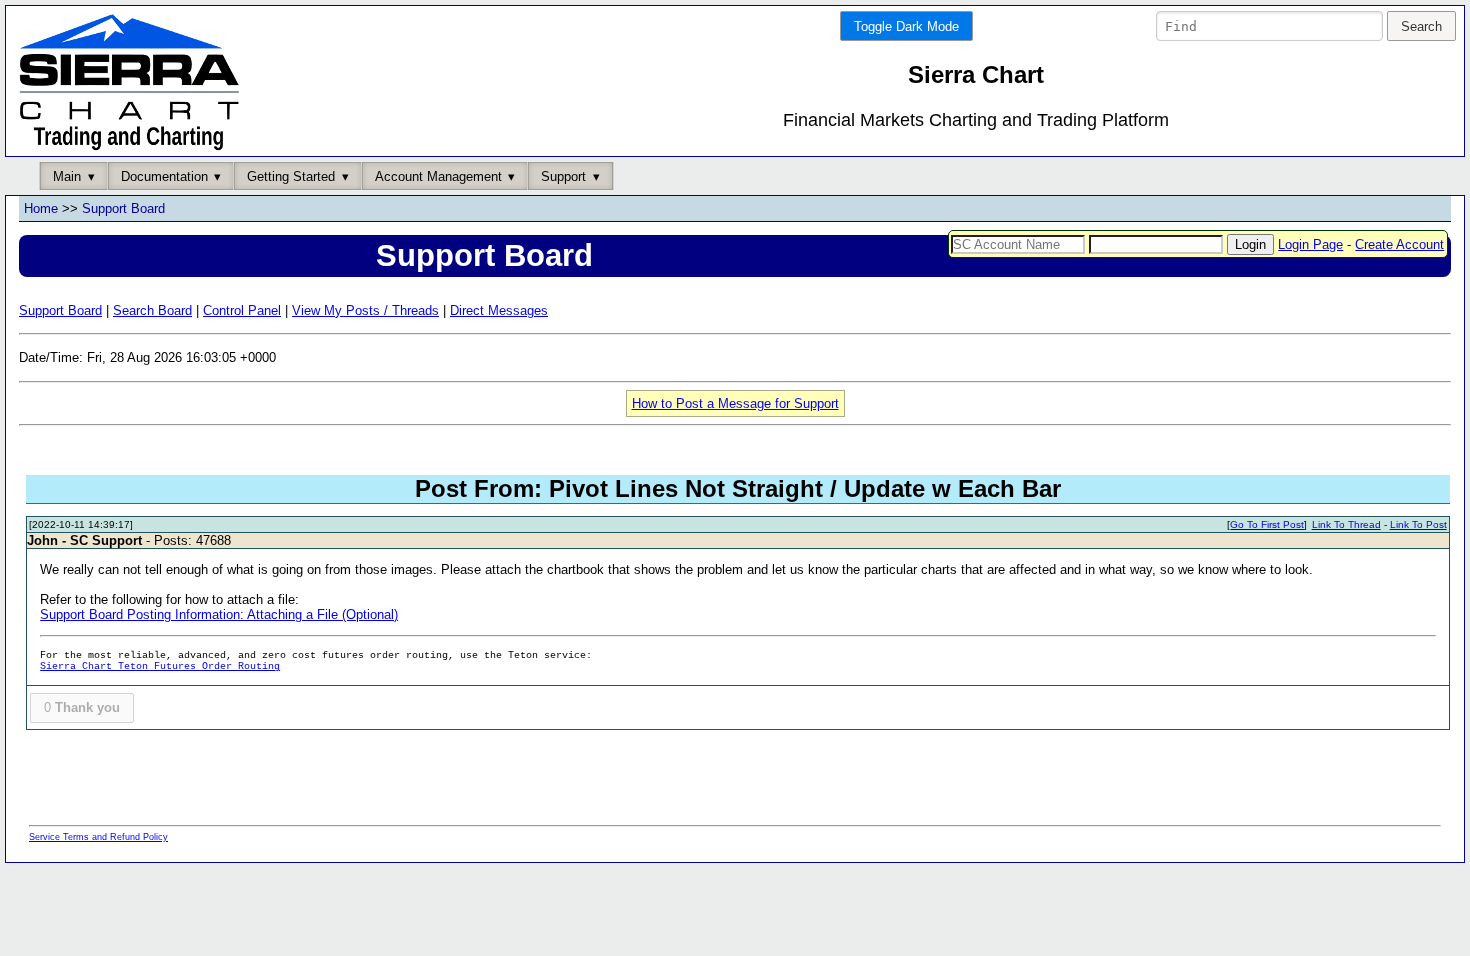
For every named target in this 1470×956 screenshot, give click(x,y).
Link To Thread (1346, 524)
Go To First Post (1267, 524)
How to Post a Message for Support (735, 403)
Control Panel (242, 310)
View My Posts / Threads (365, 310)
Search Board (152, 310)
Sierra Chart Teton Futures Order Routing (160, 666)
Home (41, 208)
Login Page (1310, 244)
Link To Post (1418, 524)
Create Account (1399, 244)
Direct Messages (499, 310)
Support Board (123, 208)
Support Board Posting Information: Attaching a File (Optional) (219, 614)
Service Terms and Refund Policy (98, 837)
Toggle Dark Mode (906, 26)
